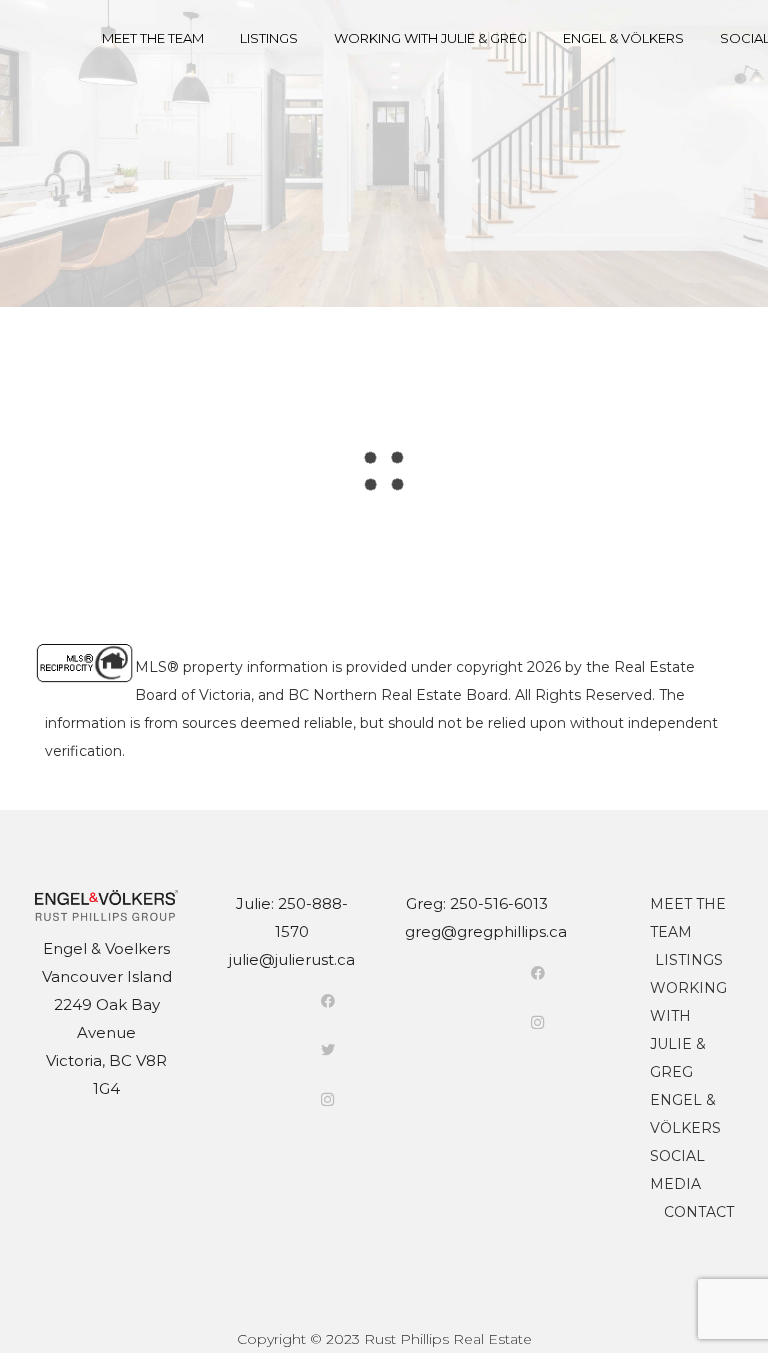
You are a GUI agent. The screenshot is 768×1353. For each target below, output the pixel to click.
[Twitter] (327, 1050)
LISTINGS (689, 960)
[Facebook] (327, 1001)
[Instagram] (327, 1099)
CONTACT (699, 1212)
